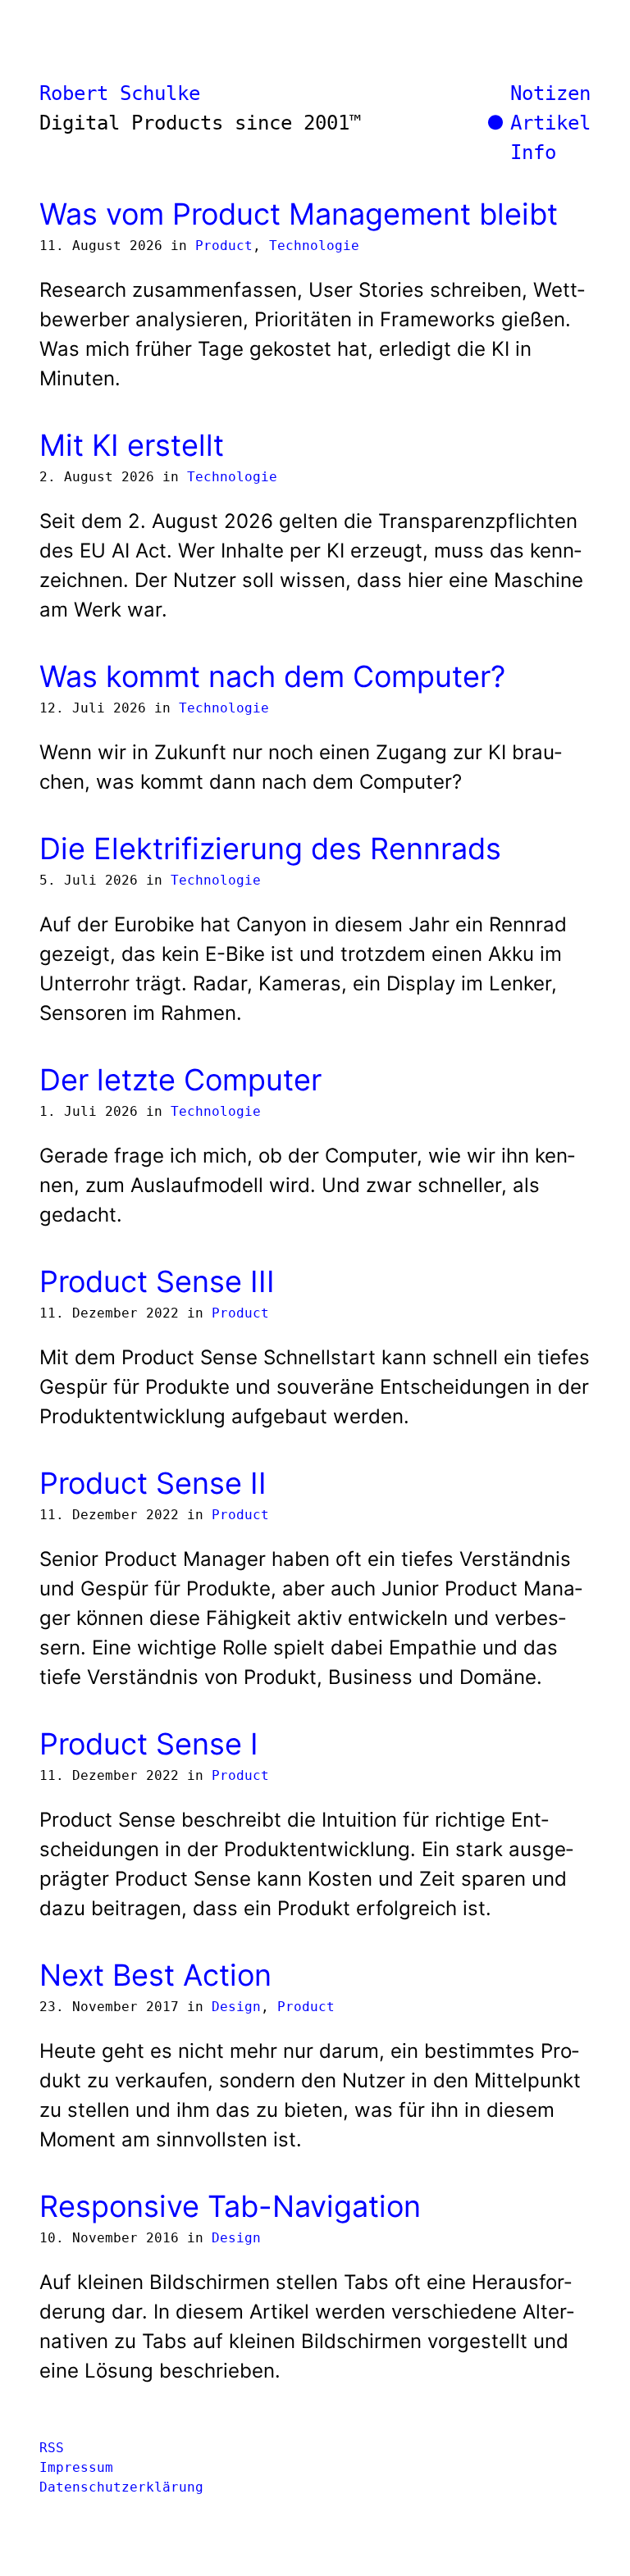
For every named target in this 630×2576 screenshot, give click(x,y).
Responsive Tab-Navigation (230, 2206)
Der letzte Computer (180, 1080)
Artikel (550, 123)
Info (533, 152)
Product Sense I (149, 1744)
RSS (52, 2448)
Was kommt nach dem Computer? (272, 676)
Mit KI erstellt (132, 445)
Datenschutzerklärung (121, 2487)
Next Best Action (155, 1975)
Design (236, 2007)
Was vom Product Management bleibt (299, 214)
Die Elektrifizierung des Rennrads (270, 849)
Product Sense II (153, 1483)
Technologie (314, 246)
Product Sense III (157, 1281)
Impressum (76, 2467)
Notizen (550, 93)
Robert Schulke (120, 93)
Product (224, 246)
